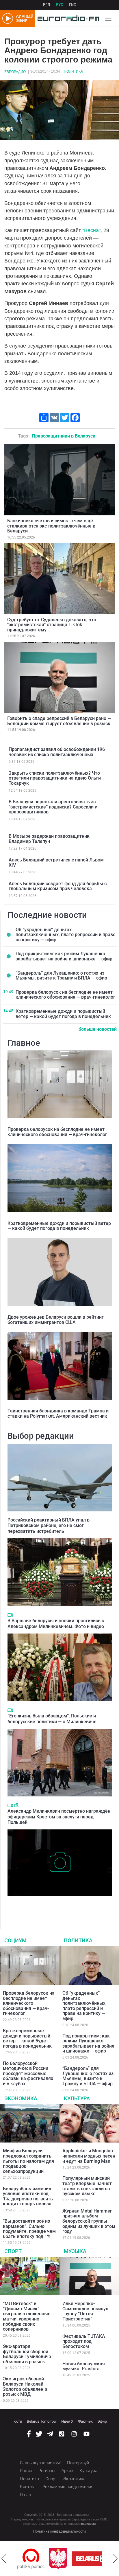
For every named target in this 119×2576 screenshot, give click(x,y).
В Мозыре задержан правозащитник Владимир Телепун (49, 839)
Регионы (47, 2471)
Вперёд (115, 2559)
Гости (17, 2421)
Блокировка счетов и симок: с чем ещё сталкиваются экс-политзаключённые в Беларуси (51, 526)
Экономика (21, 2098)
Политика (73, 71)
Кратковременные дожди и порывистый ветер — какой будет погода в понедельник (63, 1014)
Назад (4, 2559)
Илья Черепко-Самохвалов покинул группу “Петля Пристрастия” (85, 2311)
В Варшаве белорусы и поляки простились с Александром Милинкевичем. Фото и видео (56, 1623)
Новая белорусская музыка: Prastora (84, 2366)
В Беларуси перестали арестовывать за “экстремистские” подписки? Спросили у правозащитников (53, 807)
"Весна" (91, 230)
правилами (88, 2524)
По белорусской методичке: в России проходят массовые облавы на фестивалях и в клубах (28, 2074)
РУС (59, 5)
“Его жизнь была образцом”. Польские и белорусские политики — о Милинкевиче (52, 1719)
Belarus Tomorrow (42, 2421)
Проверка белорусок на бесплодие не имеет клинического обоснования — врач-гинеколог (65, 995)
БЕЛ (47, 5)
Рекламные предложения (68, 2487)
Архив (67, 2471)
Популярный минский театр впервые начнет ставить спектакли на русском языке (87, 2186)
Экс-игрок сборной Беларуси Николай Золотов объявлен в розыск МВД (25, 2386)
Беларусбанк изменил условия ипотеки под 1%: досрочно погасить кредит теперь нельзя (28, 2196)
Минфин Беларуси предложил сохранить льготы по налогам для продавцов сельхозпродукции (28, 2161)
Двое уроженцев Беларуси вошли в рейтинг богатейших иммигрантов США (56, 1320)
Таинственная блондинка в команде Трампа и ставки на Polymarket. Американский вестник (58, 1413)
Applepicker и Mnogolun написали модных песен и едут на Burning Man (89, 2156)
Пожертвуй (78, 2463)
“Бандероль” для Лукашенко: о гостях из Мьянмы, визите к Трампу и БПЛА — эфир (61, 976)
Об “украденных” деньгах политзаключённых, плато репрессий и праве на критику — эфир (66, 935)
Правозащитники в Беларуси (64, 436)
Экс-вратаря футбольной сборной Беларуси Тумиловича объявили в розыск (27, 2354)
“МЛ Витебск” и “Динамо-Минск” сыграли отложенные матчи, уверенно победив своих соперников (27, 2316)
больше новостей (98, 1029)
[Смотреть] (10, 1615)
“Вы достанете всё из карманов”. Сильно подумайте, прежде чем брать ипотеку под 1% (29, 2229)
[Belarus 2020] (64, 2559)
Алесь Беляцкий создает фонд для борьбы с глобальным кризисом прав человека (58, 886)
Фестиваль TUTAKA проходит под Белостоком (84, 2341)
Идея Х (67, 2421)
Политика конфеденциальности (59, 2531)
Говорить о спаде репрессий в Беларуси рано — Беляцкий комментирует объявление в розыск (59, 721)
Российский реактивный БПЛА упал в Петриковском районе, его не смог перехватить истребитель (49, 1525)
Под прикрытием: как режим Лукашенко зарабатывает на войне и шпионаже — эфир (64, 956)
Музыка (75, 2251)
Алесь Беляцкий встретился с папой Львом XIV (56, 862)
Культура (77, 2098)
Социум (15, 1940)
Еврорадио (15, 72)
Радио (26, 2471)
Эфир (102, 2421)
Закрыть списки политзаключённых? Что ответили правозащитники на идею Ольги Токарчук (55, 778)
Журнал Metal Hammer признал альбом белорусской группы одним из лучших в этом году (89, 2221)
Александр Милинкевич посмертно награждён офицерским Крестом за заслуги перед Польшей (59, 1817)
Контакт (28, 2487)
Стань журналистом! (40, 2463)
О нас (25, 2495)
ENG (73, 5)
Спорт (13, 2251)
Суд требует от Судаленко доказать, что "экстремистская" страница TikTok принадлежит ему (52, 625)
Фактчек (85, 2421)
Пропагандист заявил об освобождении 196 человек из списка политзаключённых (57, 752)
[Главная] (67, 19)
